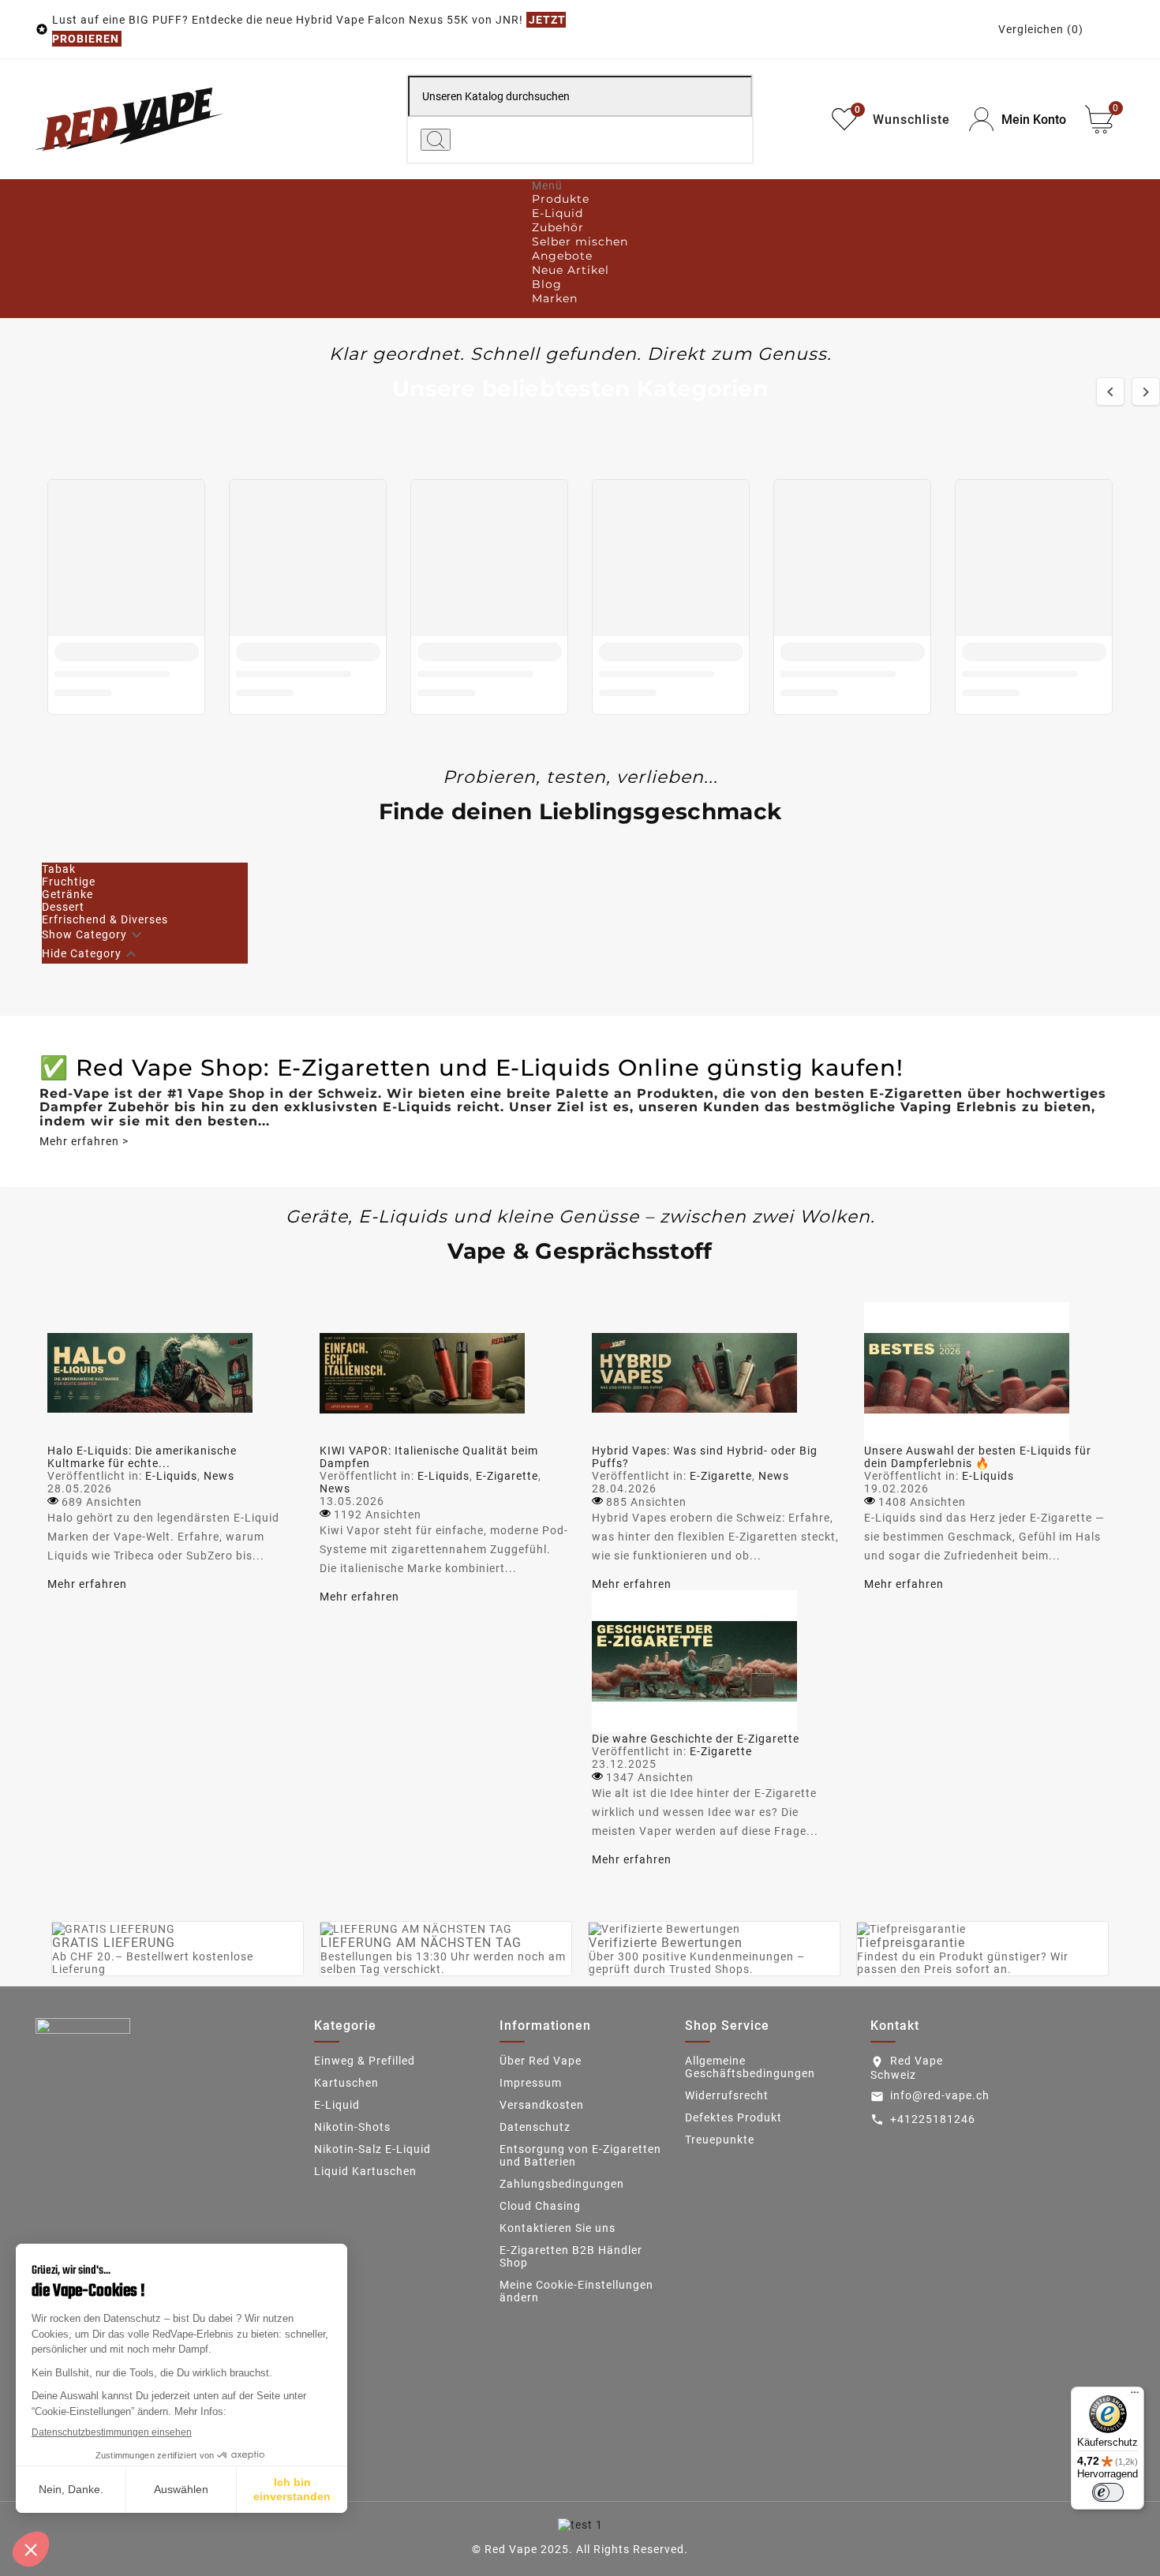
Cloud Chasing (540, 2206)
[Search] (436, 140)
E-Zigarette (507, 1476)
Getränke (67, 894)
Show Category (84, 934)
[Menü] (1135, 2396)
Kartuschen (346, 2083)
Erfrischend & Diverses (105, 919)
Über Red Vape (541, 2061)
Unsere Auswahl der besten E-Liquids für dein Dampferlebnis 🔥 (978, 1457)
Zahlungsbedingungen (562, 2184)
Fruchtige (69, 882)
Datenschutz (535, 2127)
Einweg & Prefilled (365, 2061)
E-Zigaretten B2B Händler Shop (571, 2256)
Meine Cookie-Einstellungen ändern (576, 2291)
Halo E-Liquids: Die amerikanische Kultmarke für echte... (142, 1457)
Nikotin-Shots (352, 2127)
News (219, 1476)
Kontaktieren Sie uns (558, 2228)
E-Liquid (337, 2105)
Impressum (531, 2083)
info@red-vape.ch (940, 2095)
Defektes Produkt (733, 2117)
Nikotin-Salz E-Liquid (372, 2149)
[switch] (1108, 2492)
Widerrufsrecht (727, 2095)
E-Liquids (171, 1476)
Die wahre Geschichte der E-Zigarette (696, 1739)
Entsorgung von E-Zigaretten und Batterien (580, 2155)
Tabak (59, 869)
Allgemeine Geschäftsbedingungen (750, 2067)
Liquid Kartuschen (365, 2171)
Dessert (63, 907)
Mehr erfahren (87, 1584)
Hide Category (82, 953)
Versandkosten (542, 2105)
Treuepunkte (720, 2140)
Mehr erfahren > (84, 1141)
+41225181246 (933, 2119)
